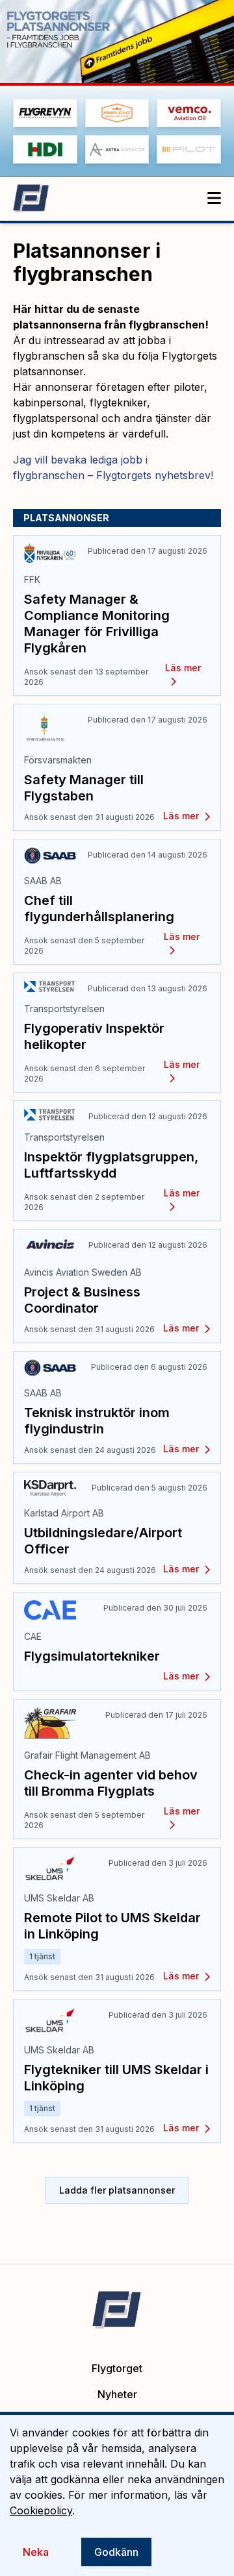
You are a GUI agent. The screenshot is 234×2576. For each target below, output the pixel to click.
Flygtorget (117, 2368)
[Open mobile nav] (214, 199)
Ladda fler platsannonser (117, 2190)
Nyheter (117, 2394)
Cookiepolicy (41, 2510)
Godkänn (116, 2552)
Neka (36, 2552)
